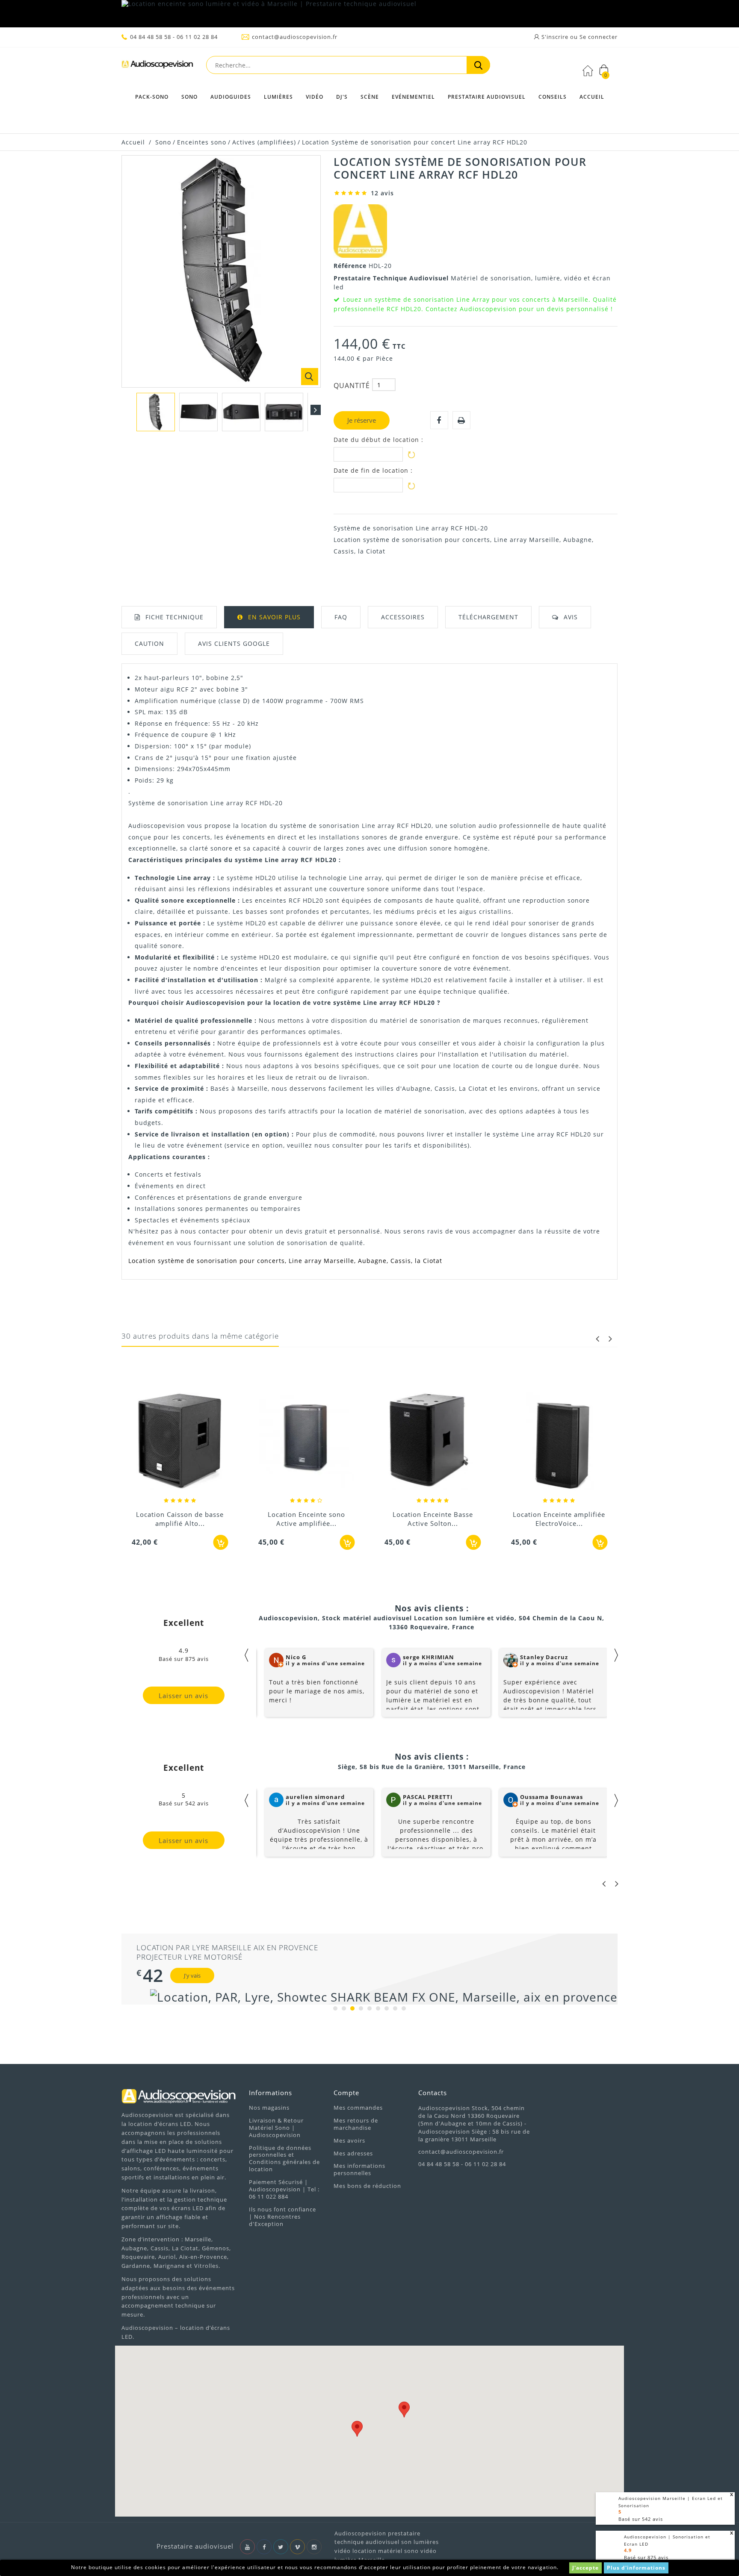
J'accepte (585, 2568)
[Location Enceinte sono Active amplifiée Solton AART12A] (180, 1442)
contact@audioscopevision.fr (295, 37)
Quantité (352, 386)
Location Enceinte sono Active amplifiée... (180, 1519)
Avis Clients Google (234, 643)
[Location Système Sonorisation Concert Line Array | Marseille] (156, 412)
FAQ (341, 617)
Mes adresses (353, 2153)
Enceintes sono (202, 142)
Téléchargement (488, 617)
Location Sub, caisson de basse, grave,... (559, 1519)
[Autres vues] (127, 410)
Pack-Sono (152, 97)
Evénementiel (413, 97)
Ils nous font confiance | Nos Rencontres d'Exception (282, 2217)
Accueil (592, 97)
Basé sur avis (646, 2557)
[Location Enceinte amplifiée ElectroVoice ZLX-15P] (433, 1442)
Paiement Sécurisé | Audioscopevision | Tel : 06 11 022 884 (284, 2189)
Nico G (296, 1657)
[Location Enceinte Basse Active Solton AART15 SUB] (307, 1442)
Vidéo (315, 97)
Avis (571, 617)
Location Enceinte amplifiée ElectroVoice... (433, 1519)
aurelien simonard (315, 1797)
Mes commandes (358, 2108)
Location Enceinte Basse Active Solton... (306, 1519)
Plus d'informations (636, 2568)
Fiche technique (174, 617)
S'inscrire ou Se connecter (579, 37)
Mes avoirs (349, 2140)
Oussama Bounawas (551, 1797)
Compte (346, 2093)
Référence (351, 266)
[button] (357, 2429)
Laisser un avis (183, 1696)
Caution (149, 643)
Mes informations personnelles (359, 2169)
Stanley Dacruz (544, 1657)
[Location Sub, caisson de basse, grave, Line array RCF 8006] (559, 1442)
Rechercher (478, 65)
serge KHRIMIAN (429, 1657)
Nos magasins (269, 2108)
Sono (189, 97)
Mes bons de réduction (367, 2186)
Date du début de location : (378, 440)
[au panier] (221, 1542)
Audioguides (231, 97)
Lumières (278, 97)
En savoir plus (274, 617)
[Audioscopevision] (157, 66)
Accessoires (403, 617)
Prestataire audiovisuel (487, 97)
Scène (370, 97)
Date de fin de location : (373, 471)
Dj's (342, 97)
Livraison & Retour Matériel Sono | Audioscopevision (276, 2128)
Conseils (553, 97)
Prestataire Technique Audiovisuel (392, 278)
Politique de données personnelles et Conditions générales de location (284, 2159)
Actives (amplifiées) (264, 142)
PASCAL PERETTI (428, 1797)
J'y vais (192, 1975)
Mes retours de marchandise (356, 2124)
